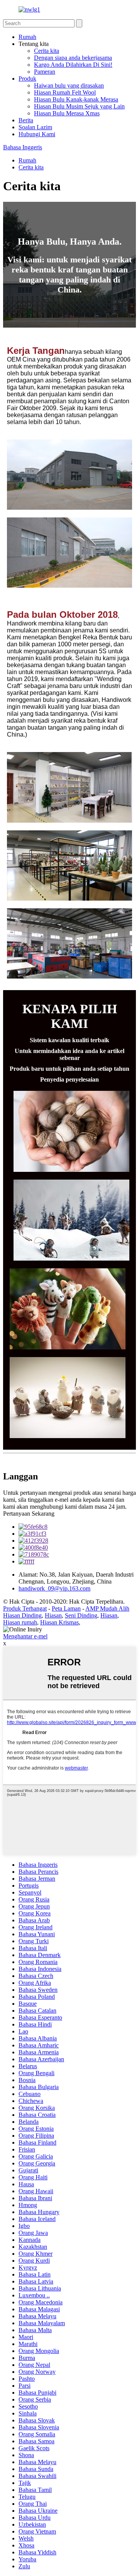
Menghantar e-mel (25, 1636)
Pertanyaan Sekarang (29, 1514)
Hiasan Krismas (59, 1622)
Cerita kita (47, 51)
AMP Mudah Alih (107, 1608)
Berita (26, 120)
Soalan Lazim (35, 127)
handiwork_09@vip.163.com (54, 1588)
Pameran (45, 72)
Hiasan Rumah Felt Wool (65, 92)
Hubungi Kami (37, 134)
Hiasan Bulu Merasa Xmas (67, 113)
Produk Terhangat (25, 1608)
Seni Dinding (81, 1615)
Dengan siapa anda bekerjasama (73, 58)
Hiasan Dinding (22, 1615)
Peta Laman (66, 1608)
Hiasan (53, 1615)
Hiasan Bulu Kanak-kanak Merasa (76, 99)
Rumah (27, 37)
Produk (27, 79)
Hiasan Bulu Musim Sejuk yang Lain (79, 106)
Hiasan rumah (20, 1622)
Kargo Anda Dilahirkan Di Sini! (73, 65)
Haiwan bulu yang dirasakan (69, 85)
